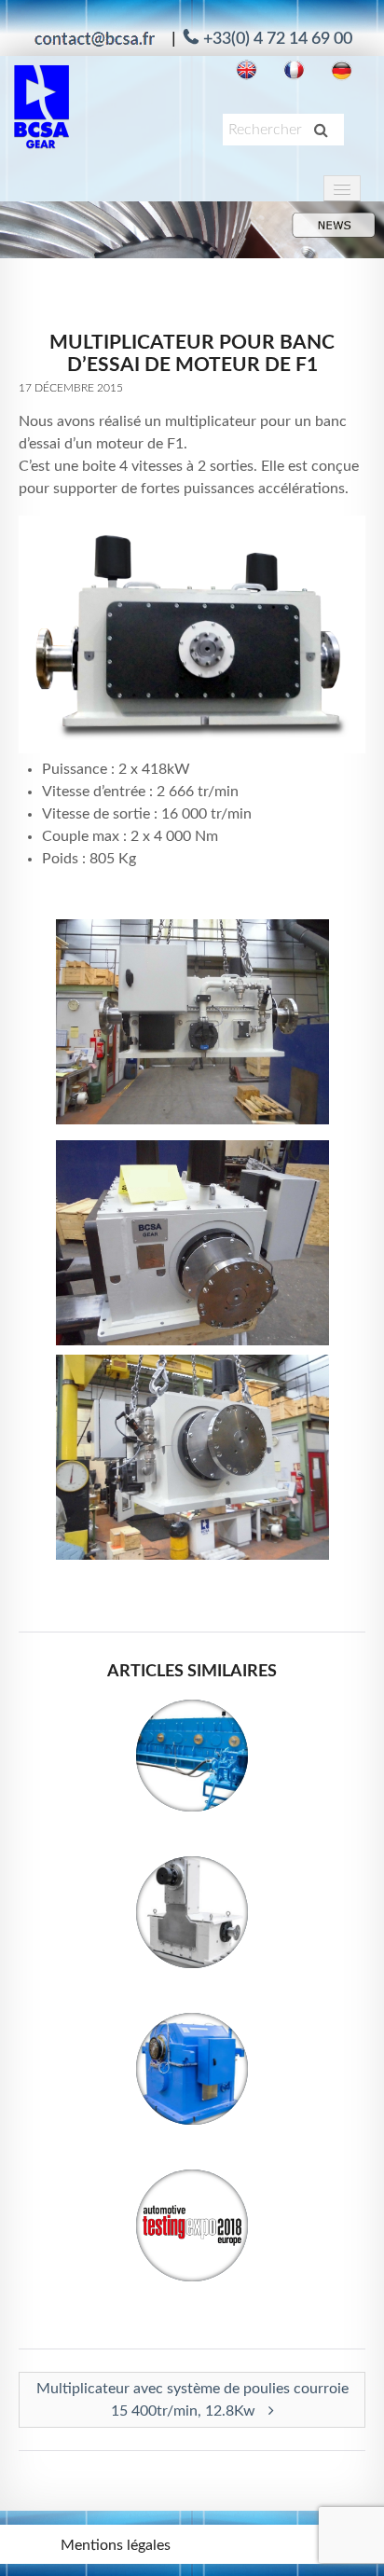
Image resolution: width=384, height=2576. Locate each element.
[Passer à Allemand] (342, 70)
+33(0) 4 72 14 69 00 (278, 39)
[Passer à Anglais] (247, 70)
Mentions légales (116, 2545)
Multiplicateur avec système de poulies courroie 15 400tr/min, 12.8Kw (192, 2400)
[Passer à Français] (294, 70)
